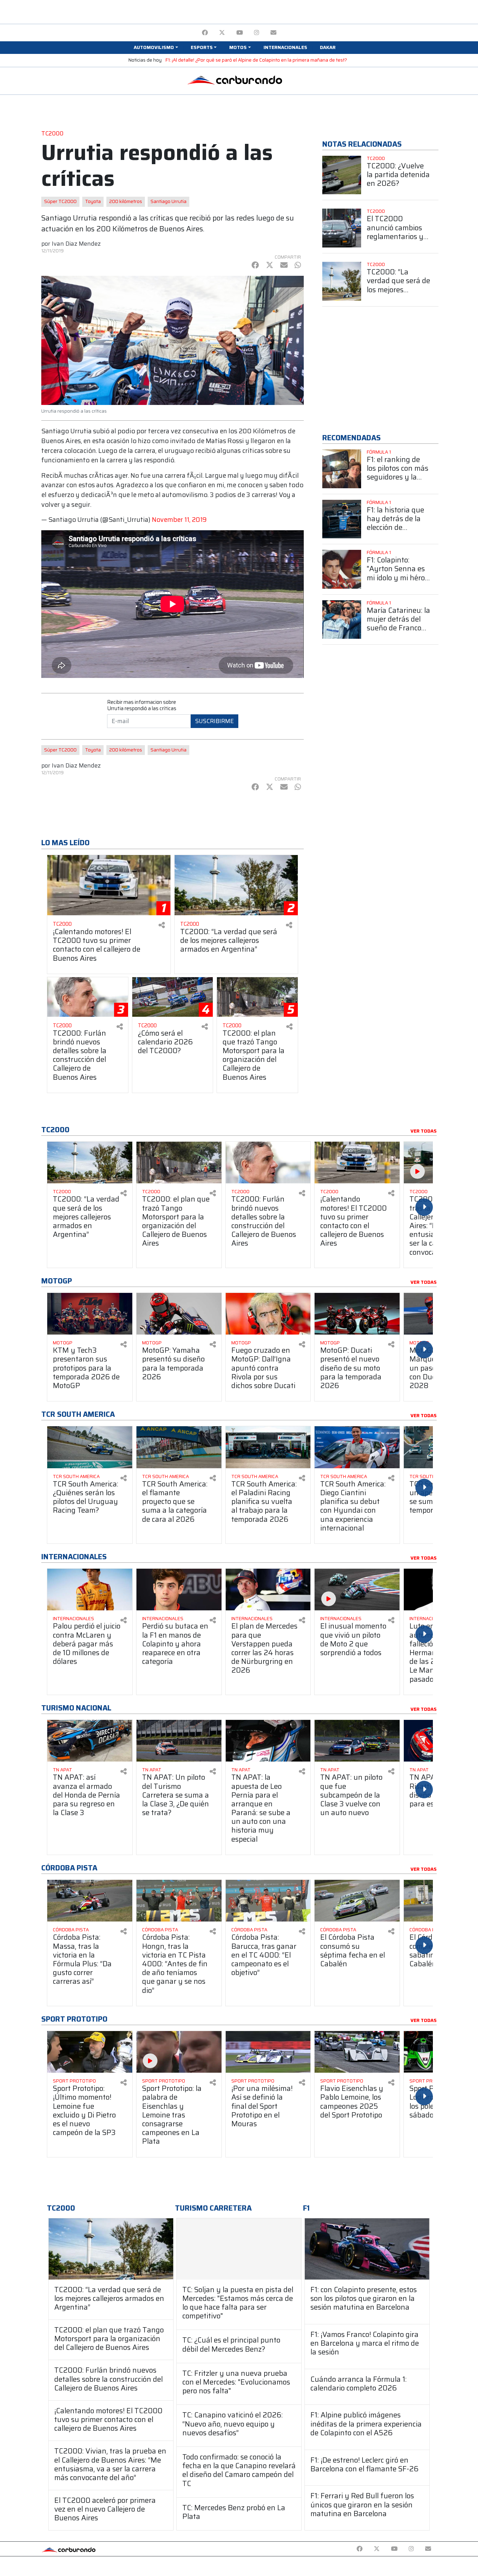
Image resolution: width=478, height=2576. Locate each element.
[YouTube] (240, 33)
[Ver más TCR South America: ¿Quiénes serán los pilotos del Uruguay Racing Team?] (90, 1447)
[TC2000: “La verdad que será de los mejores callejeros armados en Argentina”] (111, 2249)
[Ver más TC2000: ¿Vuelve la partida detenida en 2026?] (342, 175)
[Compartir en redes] (162, 925)
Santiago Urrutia (168, 201)
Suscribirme (215, 721)
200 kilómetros (126, 201)
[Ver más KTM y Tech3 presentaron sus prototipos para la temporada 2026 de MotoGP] (90, 1314)
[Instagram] (257, 33)
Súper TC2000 (60, 201)
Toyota (93, 201)
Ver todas (424, 1131)
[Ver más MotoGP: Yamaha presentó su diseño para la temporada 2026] (179, 1314)
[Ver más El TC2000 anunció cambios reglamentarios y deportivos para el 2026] (342, 228)
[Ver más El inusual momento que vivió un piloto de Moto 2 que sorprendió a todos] (357, 1590)
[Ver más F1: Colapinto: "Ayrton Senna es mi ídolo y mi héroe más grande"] (342, 569)
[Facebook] (205, 33)
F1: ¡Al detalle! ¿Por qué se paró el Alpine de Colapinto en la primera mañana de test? (256, 60)
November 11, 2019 (179, 520)
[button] (156, 48)
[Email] (273, 33)
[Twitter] (222, 33)
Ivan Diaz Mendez (76, 244)
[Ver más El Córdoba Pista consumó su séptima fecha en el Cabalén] (357, 1901)
